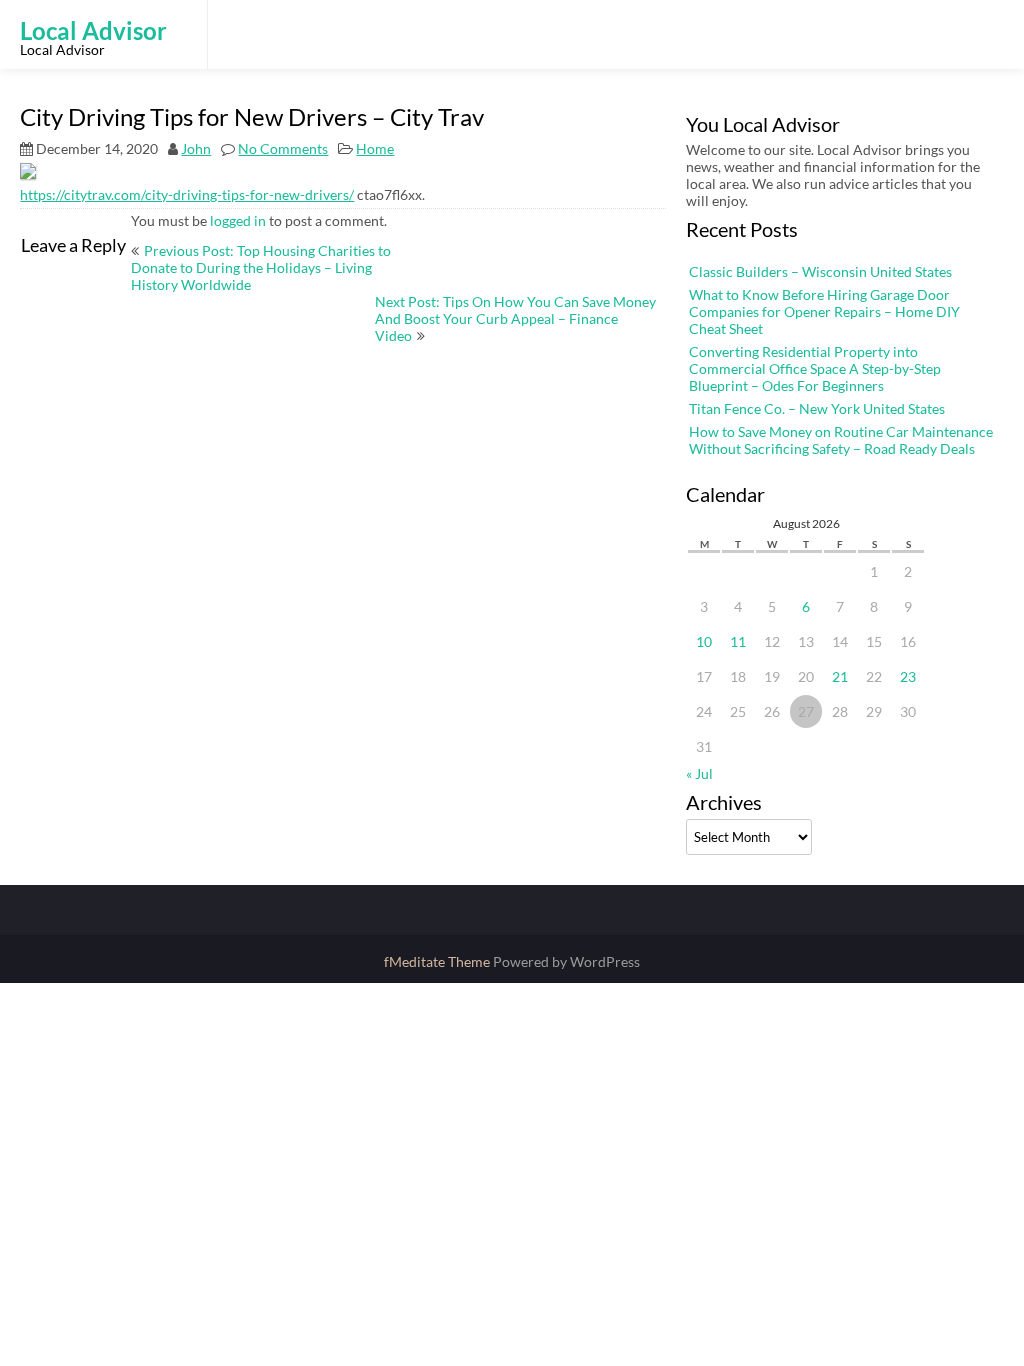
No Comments (283, 148)
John (196, 148)
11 (738, 641)
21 (840, 676)
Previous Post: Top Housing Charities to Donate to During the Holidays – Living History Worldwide (261, 267)
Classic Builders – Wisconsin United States (820, 271)
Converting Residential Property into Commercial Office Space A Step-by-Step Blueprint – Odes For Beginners (815, 368)
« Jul (699, 773)
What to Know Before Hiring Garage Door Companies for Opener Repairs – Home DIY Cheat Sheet (824, 311)
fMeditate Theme (438, 961)
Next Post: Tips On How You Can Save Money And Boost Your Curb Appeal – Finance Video (515, 318)
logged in (238, 220)
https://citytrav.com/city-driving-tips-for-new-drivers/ (187, 194)
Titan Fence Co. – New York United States (817, 408)
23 (908, 676)
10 (704, 641)
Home (375, 148)
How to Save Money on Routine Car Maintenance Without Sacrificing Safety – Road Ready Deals (841, 440)
